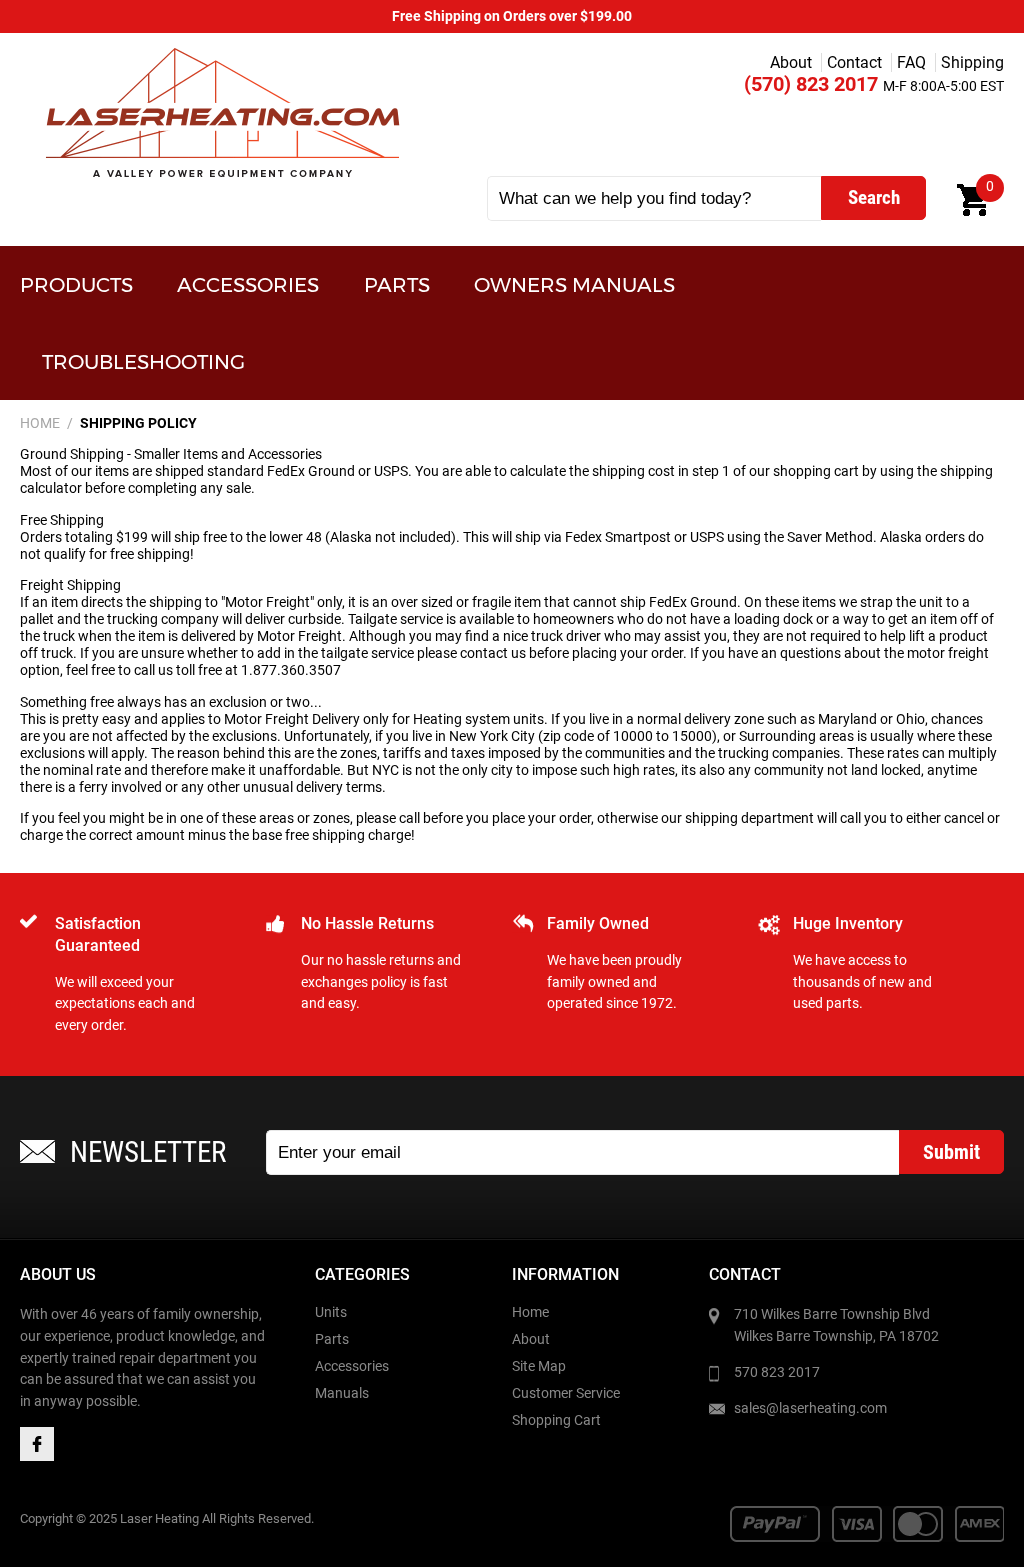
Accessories (248, 284)
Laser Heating (221, 112)
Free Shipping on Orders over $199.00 (512, 16)
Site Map (539, 1366)
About (791, 62)
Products (76, 284)
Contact (854, 62)
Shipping (972, 62)
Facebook (37, 1444)
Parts (397, 284)
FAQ (911, 62)
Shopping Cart (556, 1420)
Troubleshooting (143, 361)
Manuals (342, 1393)
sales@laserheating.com (810, 1408)
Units (331, 1312)
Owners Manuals (574, 284)
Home (530, 1312)
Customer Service (566, 1393)
